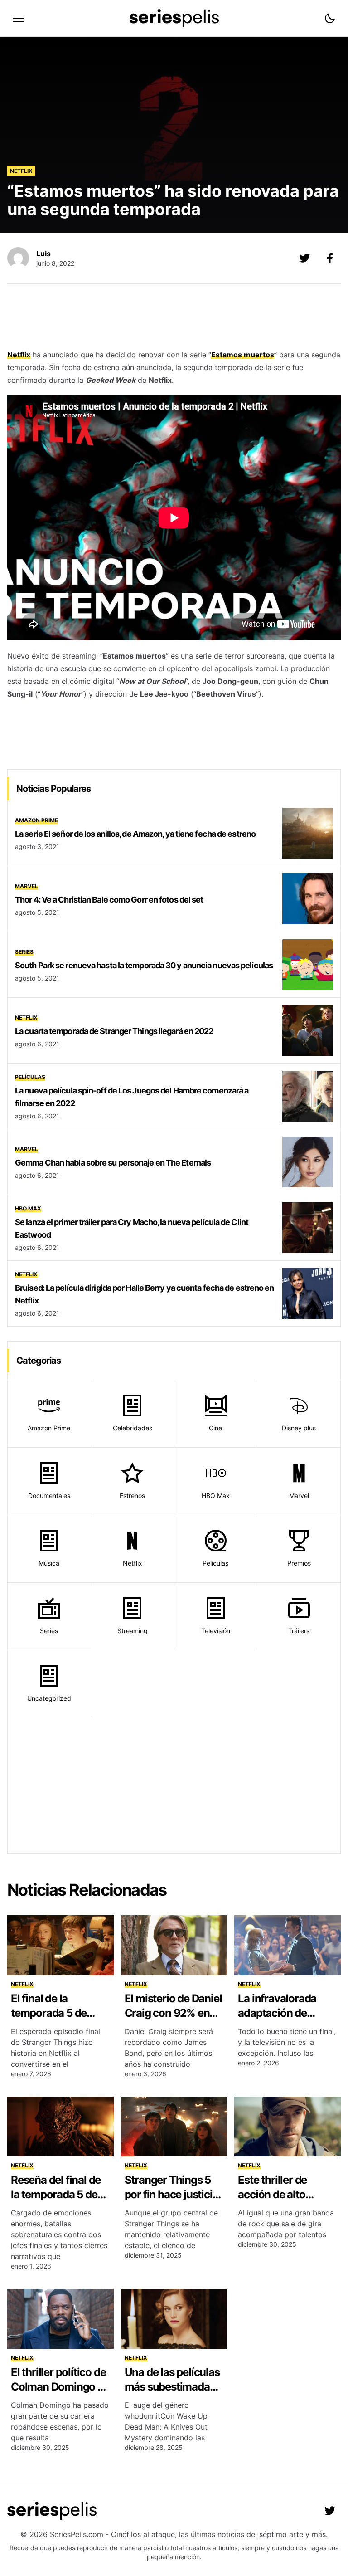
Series (24, 952)
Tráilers (299, 1631)
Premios (299, 1563)
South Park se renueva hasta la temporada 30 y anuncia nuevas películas (144, 965)
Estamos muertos (243, 355)
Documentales (49, 1495)
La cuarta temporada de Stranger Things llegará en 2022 (114, 1031)
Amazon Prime (36, 820)
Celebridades (133, 1428)
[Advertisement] (174, 319)
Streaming (133, 1631)
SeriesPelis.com (77, 2534)
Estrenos (132, 1495)
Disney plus (299, 1428)
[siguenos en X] (304, 258)
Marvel (27, 886)
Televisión (216, 1631)
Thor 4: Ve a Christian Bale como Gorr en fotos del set (109, 900)
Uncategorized (49, 1698)
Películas (30, 1077)
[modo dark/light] (330, 18)
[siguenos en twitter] (330, 2511)
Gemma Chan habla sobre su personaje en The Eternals (113, 1163)
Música (49, 1563)
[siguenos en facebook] (330, 258)
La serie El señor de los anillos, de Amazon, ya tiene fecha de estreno (135, 834)
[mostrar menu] (18, 18)
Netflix (21, 171)
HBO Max (28, 1208)
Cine (215, 1428)
